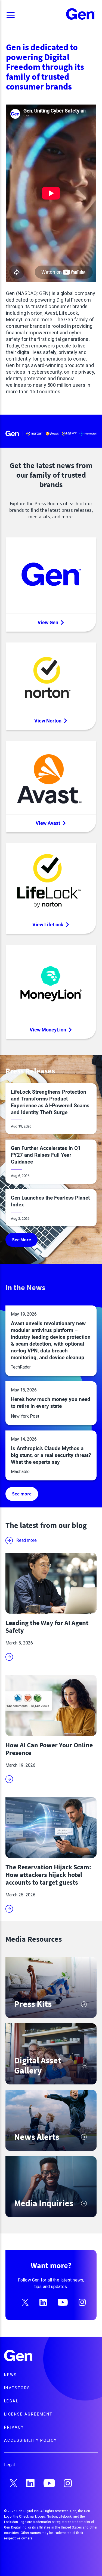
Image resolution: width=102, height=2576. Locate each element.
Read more (26, 1540)
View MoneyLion (48, 1030)
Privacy (14, 2427)
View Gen (48, 622)
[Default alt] (19, 2356)
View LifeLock (48, 925)
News (11, 2375)
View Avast (48, 823)
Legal (11, 2401)
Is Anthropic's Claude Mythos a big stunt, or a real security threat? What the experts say (51, 1455)
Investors (17, 2388)
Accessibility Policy (31, 2440)
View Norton (48, 721)
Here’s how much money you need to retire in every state (51, 1403)
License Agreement (28, 2414)
